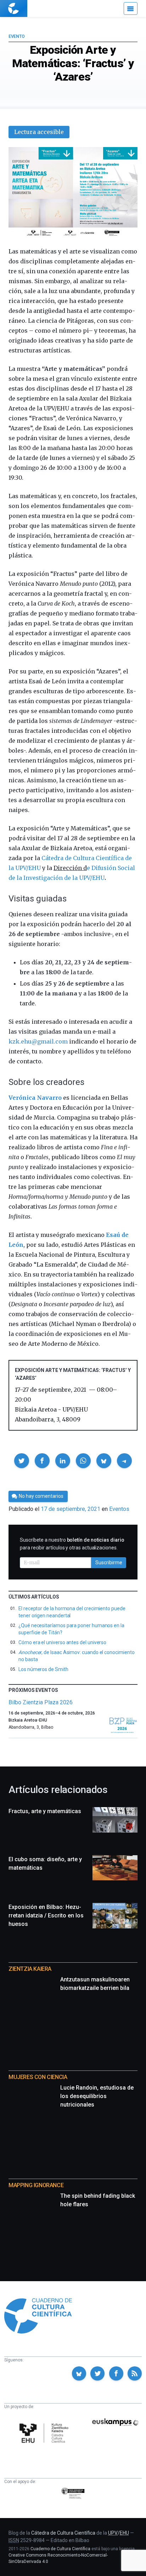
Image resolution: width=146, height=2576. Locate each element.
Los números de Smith (43, 1669)
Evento (16, 36)
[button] (22, 1461)
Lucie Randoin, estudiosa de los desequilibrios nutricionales (97, 2096)
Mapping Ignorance (36, 2185)
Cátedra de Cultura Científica (63, 2533)
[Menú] (131, 8)
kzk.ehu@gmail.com (38, 1041)
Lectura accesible (39, 132)
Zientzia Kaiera (30, 1969)
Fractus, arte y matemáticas (45, 1811)
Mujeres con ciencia (38, 2077)
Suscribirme (109, 1562)
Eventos (119, 1509)
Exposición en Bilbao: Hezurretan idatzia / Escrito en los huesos (46, 1915)
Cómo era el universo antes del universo (62, 1642)
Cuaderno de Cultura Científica (60, 2549)
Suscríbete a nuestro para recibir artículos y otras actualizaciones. (72, 1544)
